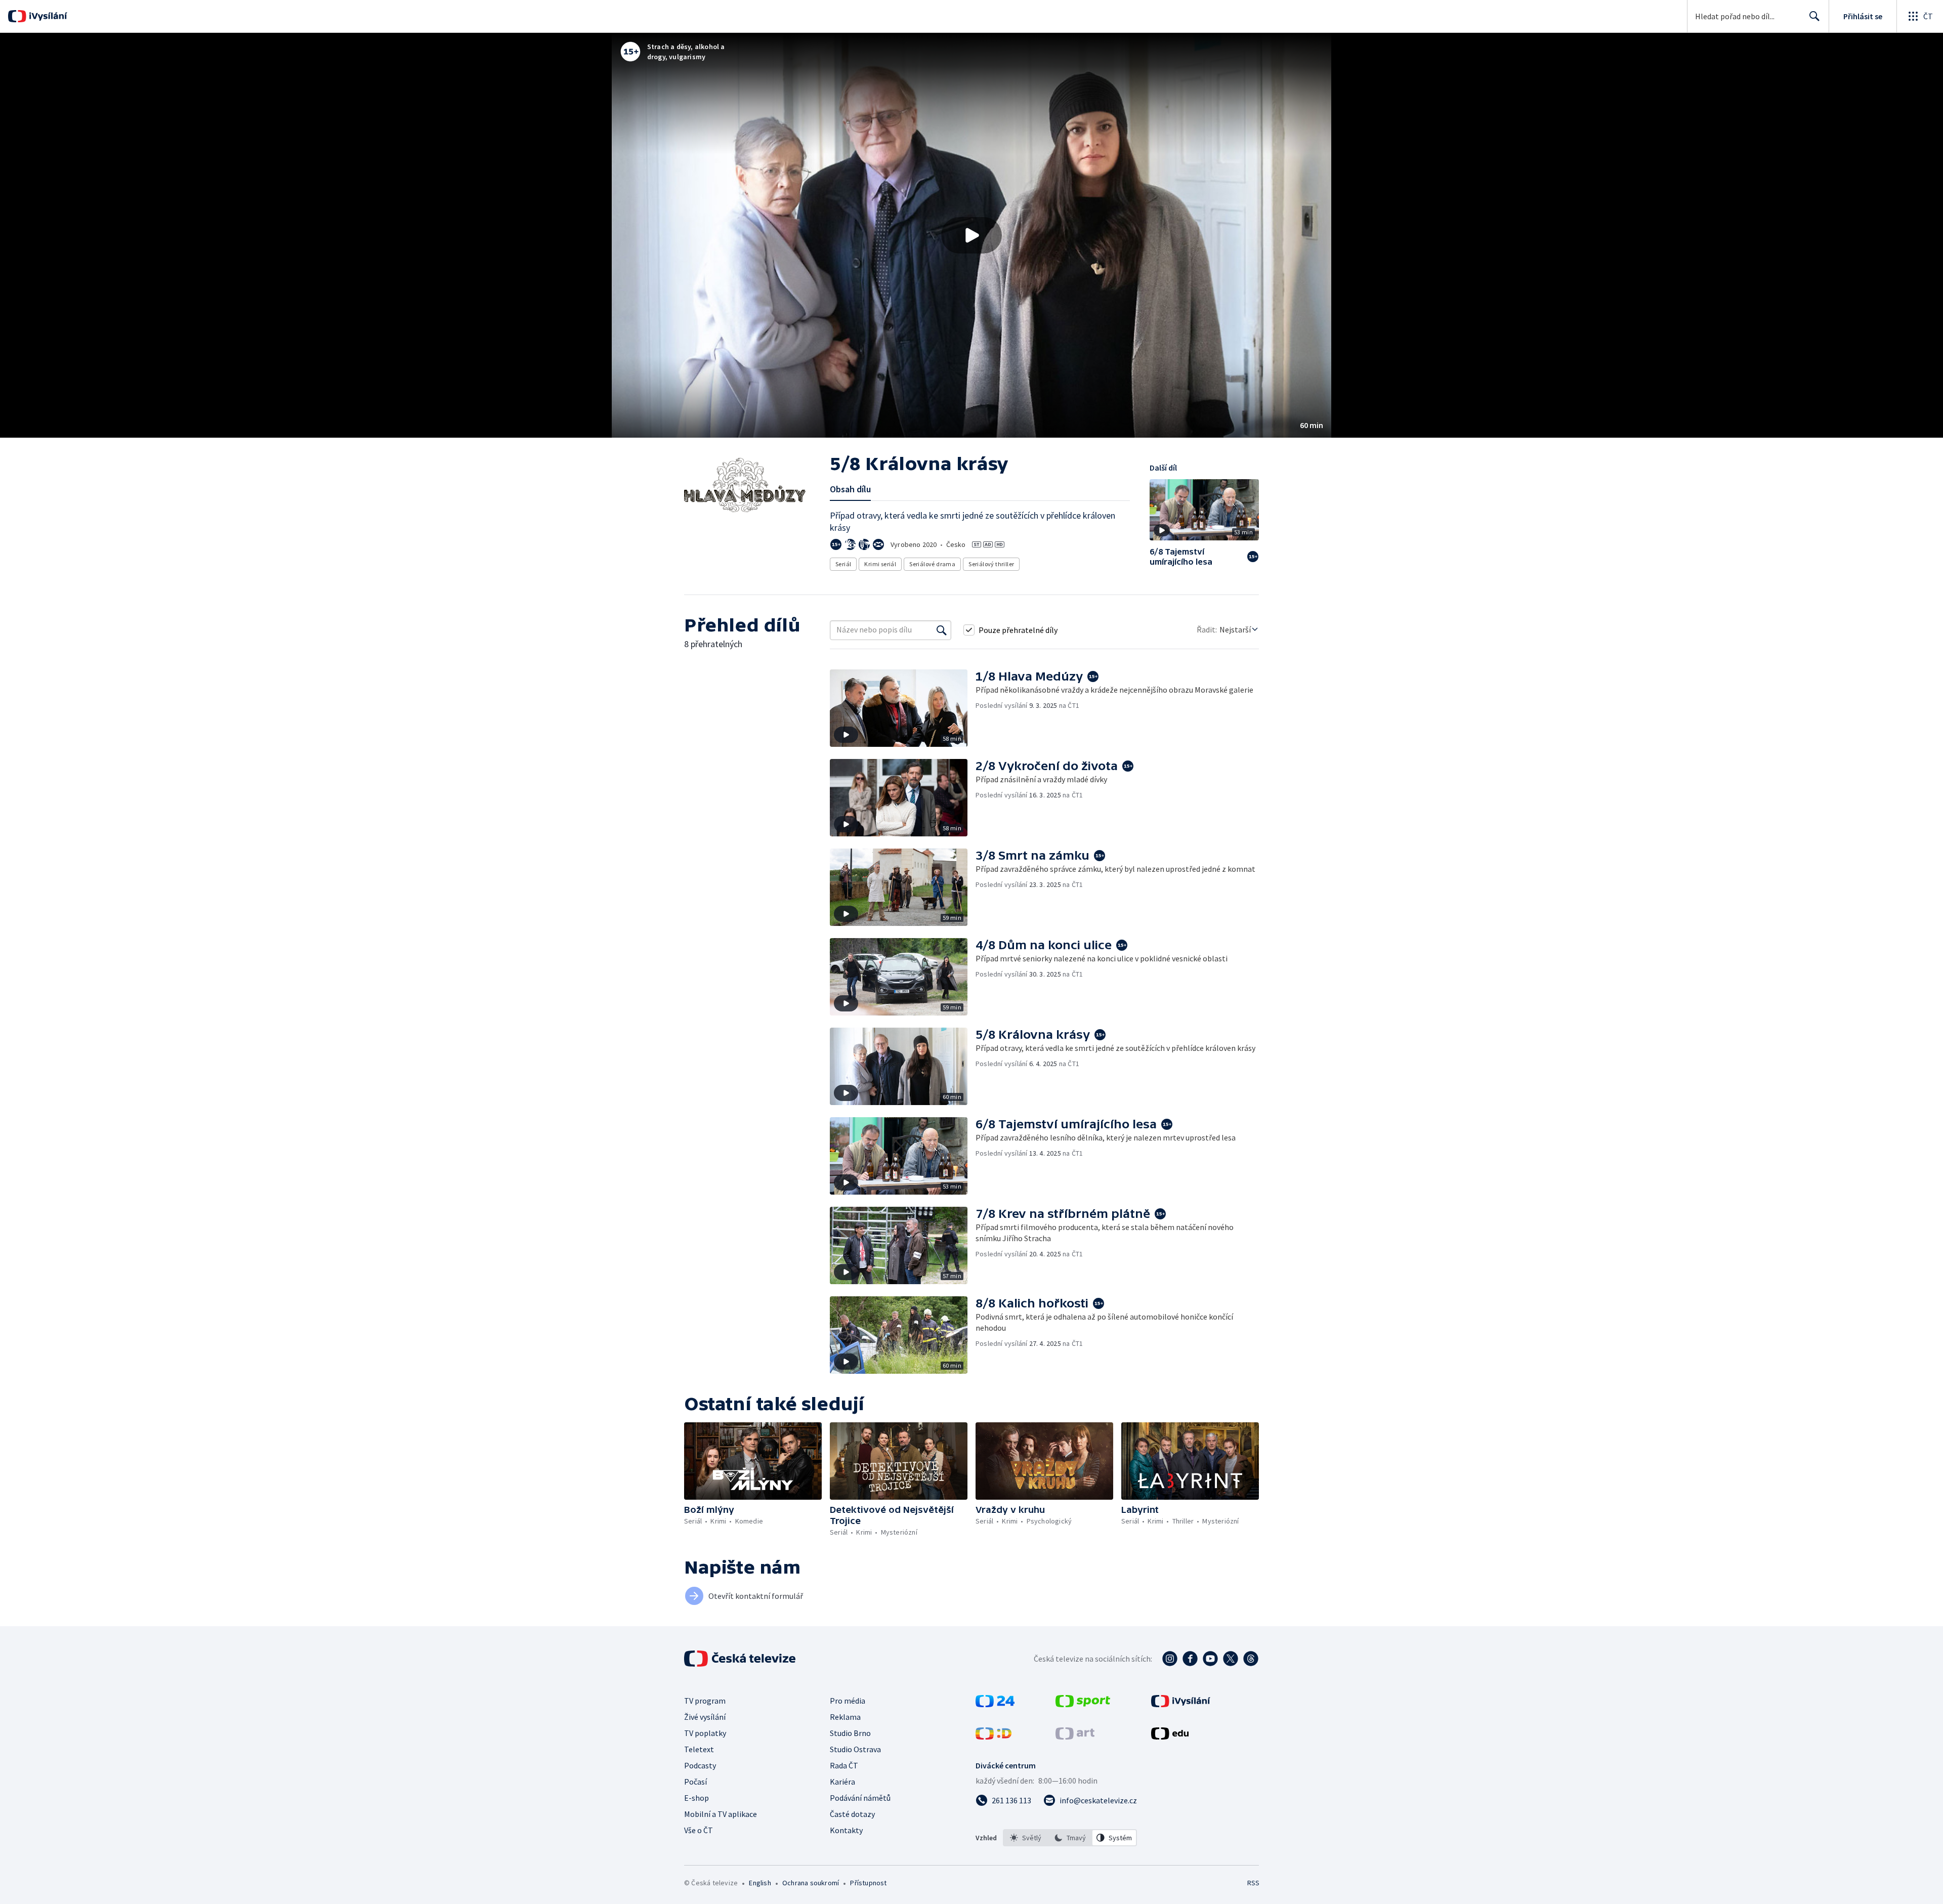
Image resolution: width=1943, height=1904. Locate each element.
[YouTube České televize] (1210, 1659)
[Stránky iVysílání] (1181, 1704)
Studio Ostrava (855, 1749)
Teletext (699, 1749)
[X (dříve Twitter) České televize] (1231, 1659)
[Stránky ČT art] (1075, 1737)
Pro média (848, 1701)
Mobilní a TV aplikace (721, 1814)
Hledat (1814, 16)
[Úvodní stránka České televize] (741, 1659)
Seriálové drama (932, 564)
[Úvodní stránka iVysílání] (47, 16)
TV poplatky (705, 1733)
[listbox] (1070, 1838)
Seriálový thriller (991, 564)
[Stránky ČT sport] (1083, 1704)
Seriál (843, 564)
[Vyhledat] (942, 630)
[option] (1026, 1838)
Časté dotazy (852, 1814)
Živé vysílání (705, 1717)
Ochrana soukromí (811, 1883)
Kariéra (842, 1782)
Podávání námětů (860, 1798)
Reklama (845, 1717)
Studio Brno (850, 1733)
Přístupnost (868, 1883)
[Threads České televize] (1251, 1659)
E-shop (696, 1798)
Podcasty (700, 1765)
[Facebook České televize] (1190, 1659)
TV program (705, 1701)
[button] (971, 235)
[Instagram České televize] (1170, 1659)
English (760, 1883)
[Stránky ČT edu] (1170, 1737)
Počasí (695, 1782)
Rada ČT (844, 1765)
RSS (1253, 1883)
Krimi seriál (880, 564)
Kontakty (846, 1830)
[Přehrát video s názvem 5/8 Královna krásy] (971, 235)
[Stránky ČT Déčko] (994, 1737)
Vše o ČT (699, 1830)
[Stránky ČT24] (995, 1704)
